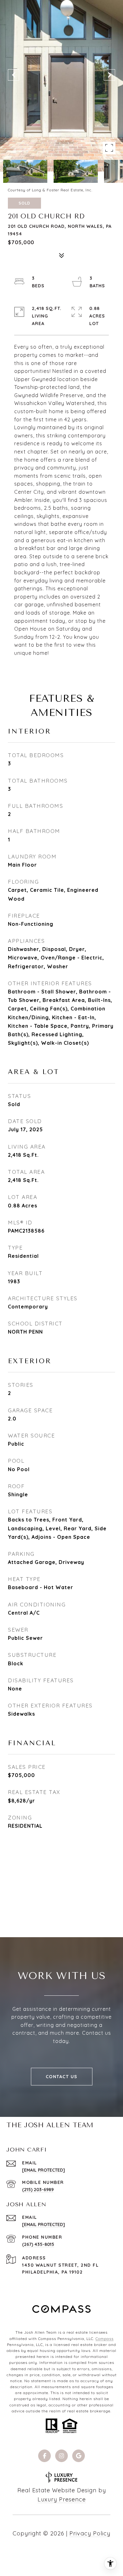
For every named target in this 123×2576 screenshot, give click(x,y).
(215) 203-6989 (38, 2190)
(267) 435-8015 (38, 2244)
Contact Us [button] (62, 2077)
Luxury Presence (62, 2499)
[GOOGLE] (79, 2456)
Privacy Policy (90, 2533)
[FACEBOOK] (44, 2456)
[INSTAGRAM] (61, 2456)
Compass (105, 2339)
